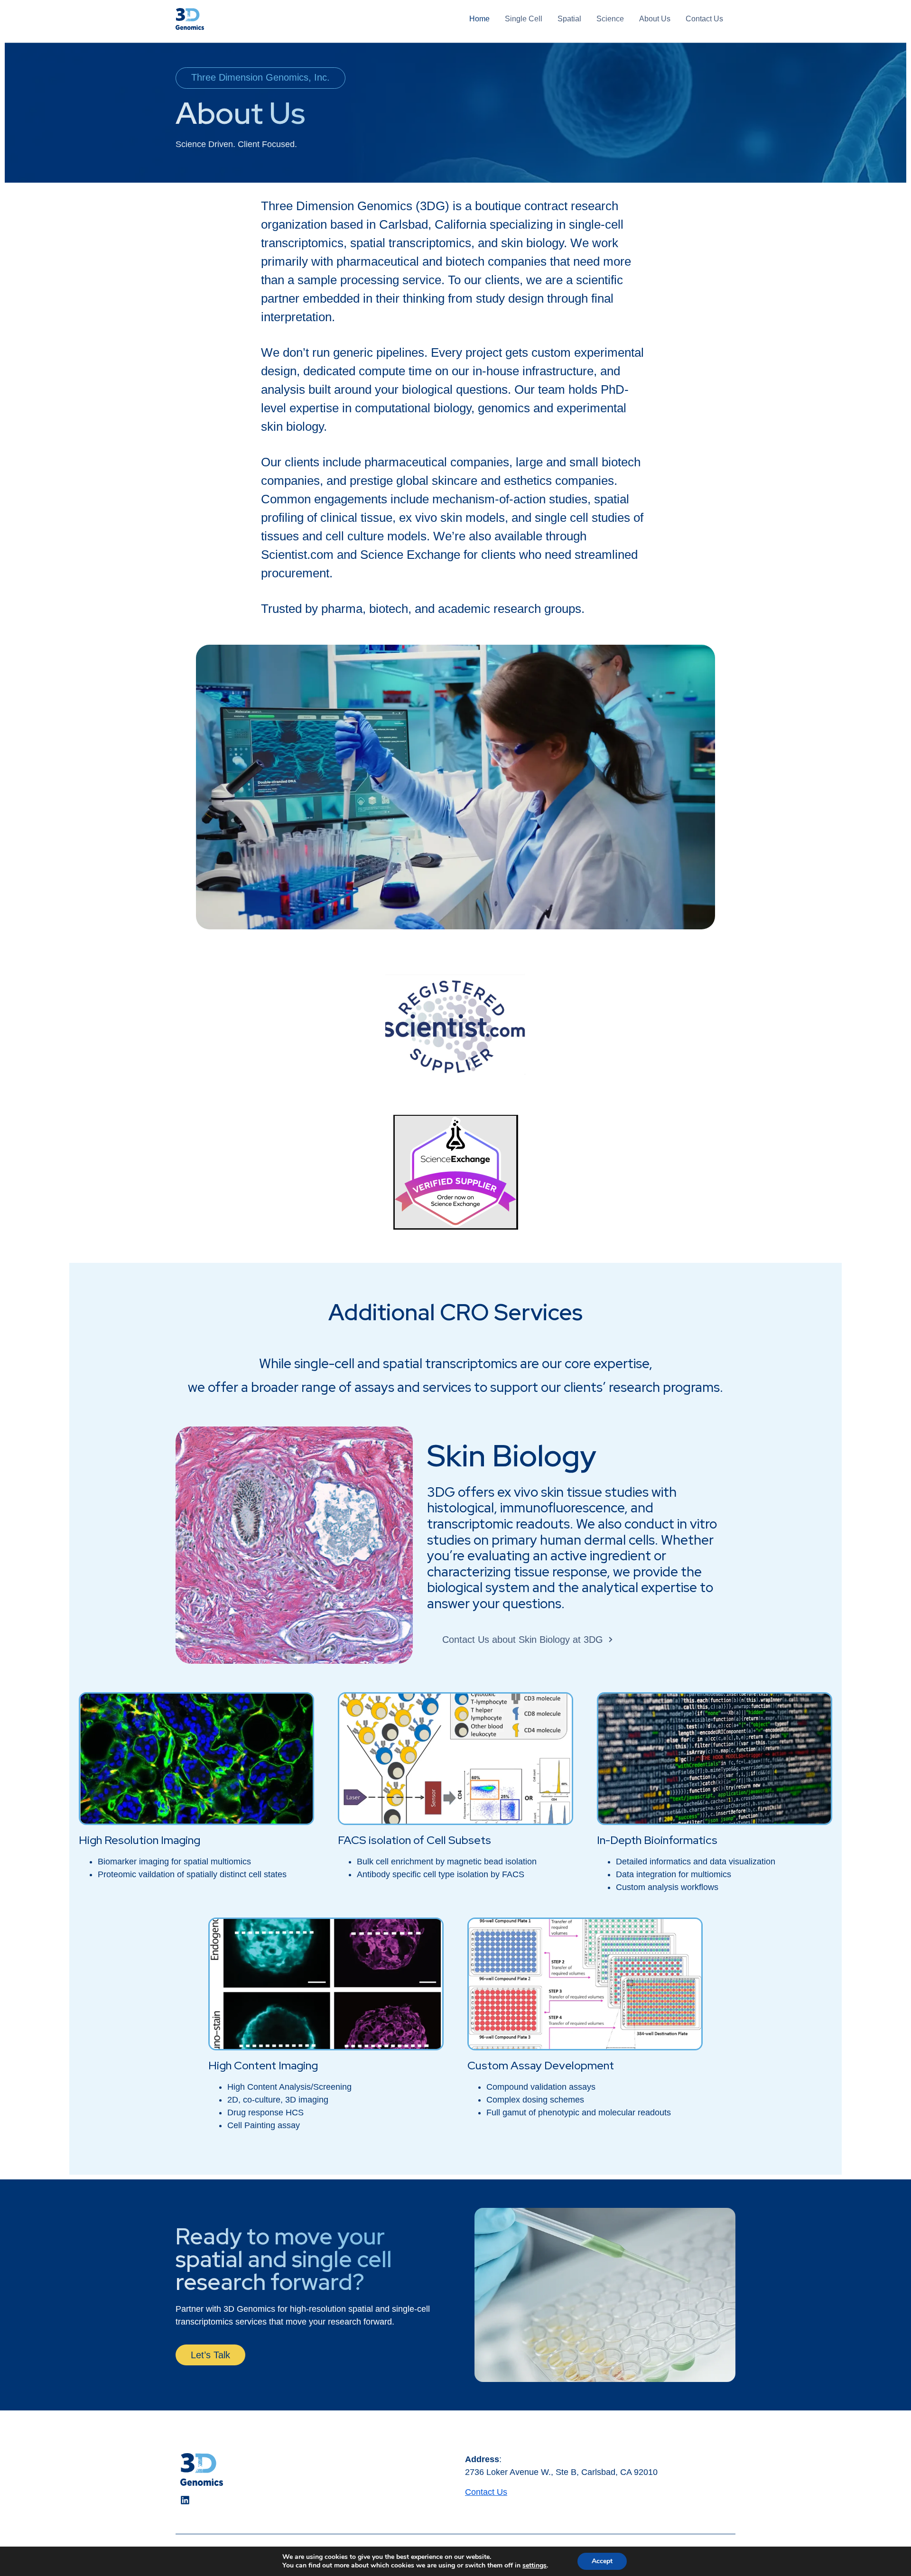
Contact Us (486, 2492)
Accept (602, 2561)
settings (535, 2566)
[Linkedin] (185, 2500)
